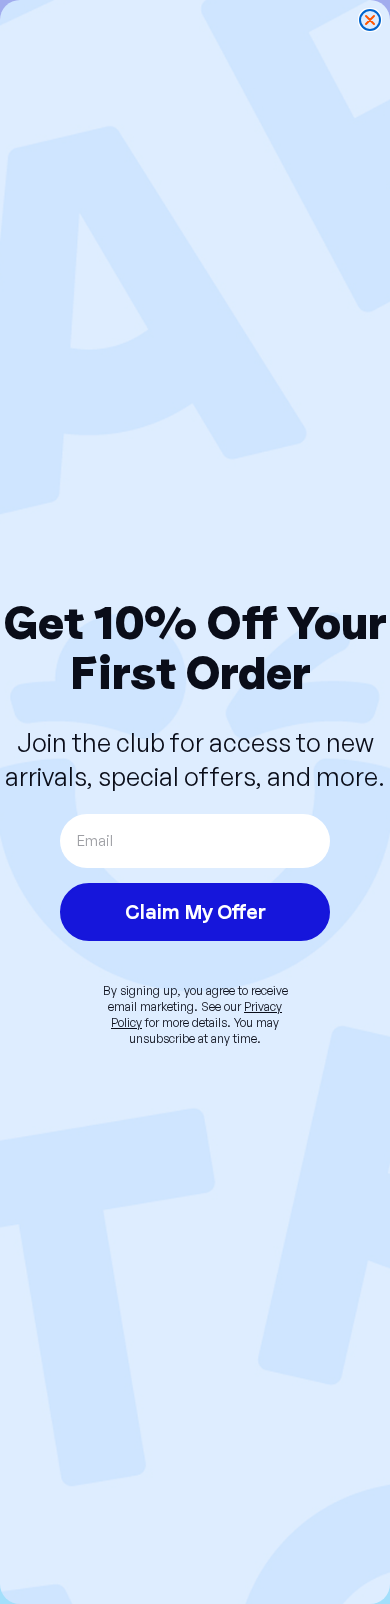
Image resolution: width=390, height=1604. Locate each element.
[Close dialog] (370, 20)
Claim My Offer (195, 912)
